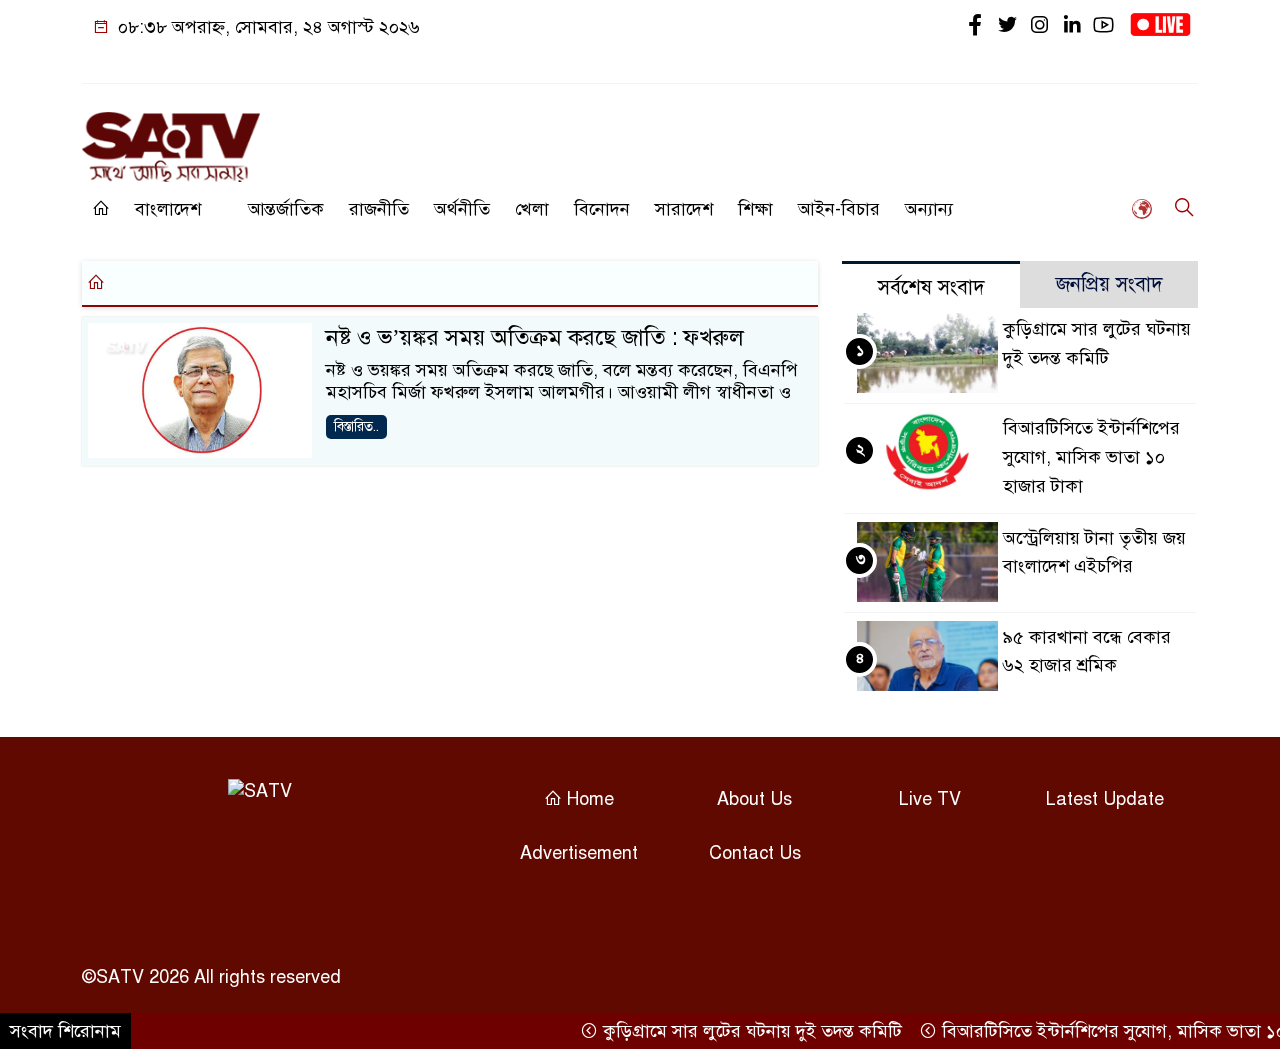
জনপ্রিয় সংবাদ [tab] (1109, 284)
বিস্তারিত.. (356, 426)
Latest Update (1105, 799)
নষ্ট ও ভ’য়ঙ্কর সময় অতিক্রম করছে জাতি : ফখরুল (535, 337)
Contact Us (755, 853)
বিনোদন (602, 209)
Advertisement (579, 853)
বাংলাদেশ (168, 209)
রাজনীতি (379, 209)
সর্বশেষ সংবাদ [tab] (931, 287)
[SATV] (171, 138)
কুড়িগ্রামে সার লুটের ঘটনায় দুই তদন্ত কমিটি (737, 1031)
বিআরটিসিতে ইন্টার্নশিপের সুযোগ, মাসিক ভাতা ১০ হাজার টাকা (1091, 457)
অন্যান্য (929, 209)
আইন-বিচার (839, 209)
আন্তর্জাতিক (286, 209)
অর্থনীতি (462, 209)
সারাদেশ (684, 209)
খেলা (532, 209)
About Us (754, 799)
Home (588, 799)
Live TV (930, 799)
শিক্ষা (755, 209)
